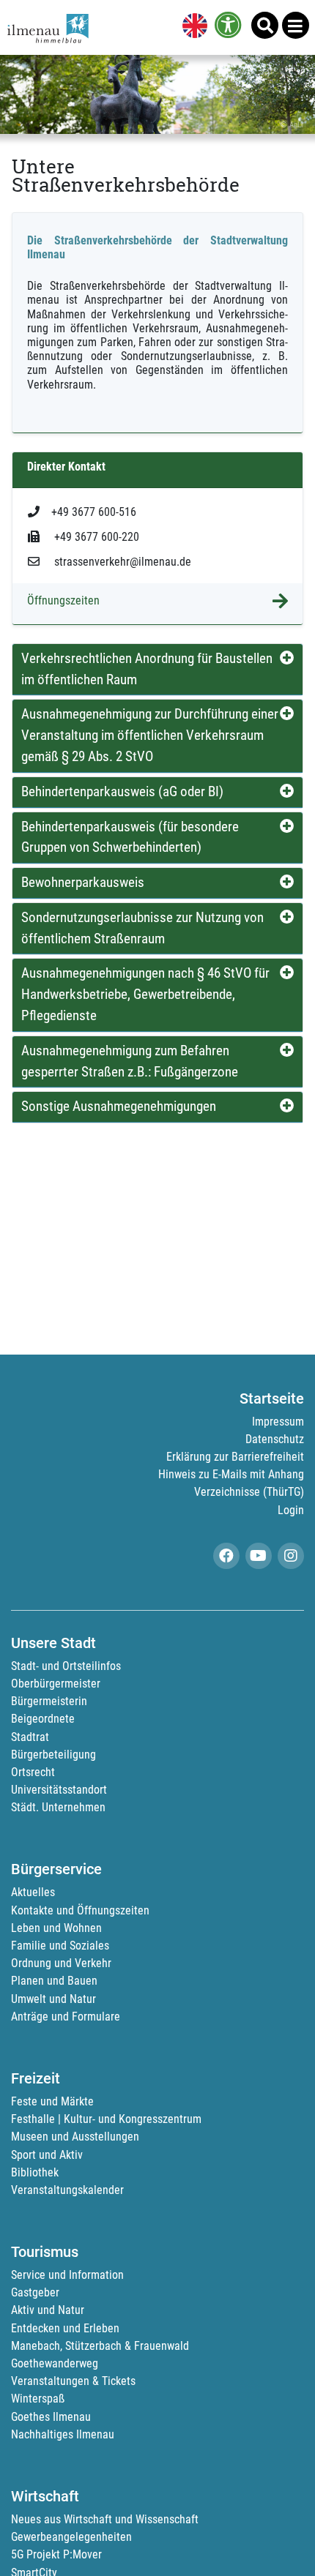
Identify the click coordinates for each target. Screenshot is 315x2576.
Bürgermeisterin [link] (49, 1701)
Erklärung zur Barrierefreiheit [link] (235, 1457)
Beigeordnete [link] (43, 1719)
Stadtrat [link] (30, 1737)
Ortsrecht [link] (33, 1772)
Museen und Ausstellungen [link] (75, 2137)
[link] (192, 27)
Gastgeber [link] (35, 2292)
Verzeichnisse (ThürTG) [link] (249, 1492)
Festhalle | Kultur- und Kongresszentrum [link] (106, 2119)
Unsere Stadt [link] (53, 1643)
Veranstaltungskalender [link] (67, 2190)
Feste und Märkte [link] (52, 2101)
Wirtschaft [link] (45, 2496)
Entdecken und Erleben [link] (65, 2328)
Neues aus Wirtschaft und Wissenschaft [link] (105, 2519)
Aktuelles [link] (33, 1892)
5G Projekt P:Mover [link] (56, 2554)
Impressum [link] (278, 1422)
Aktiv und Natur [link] (48, 2310)
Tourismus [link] (45, 2252)
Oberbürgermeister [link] (56, 1684)
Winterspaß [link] (38, 2399)
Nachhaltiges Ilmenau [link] (63, 2434)
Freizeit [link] (36, 2078)
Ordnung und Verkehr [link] (61, 1963)
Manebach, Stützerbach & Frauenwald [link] (100, 2346)
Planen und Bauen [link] (54, 1981)
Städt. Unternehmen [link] (58, 1807)
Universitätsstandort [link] (59, 1790)
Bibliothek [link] (35, 2172)
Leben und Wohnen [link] (56, 1928)
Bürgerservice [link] (56, 1869)
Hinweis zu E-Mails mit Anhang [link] (231, 1474)
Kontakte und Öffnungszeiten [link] (80, 1910)
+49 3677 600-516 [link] (94, 512)
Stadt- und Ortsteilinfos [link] (66, 1666)
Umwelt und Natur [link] (53, 1999)
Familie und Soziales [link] (60, 1946)
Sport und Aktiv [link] (47, 2155)
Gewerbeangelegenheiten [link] (71, 2537)
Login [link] (291, 1510)
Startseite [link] (272, 1399)
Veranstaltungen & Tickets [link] (73, 2381)
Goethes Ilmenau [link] (51, 2417)
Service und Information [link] (67, 2275)
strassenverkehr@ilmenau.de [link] (121, 562)
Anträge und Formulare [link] (66, 2017)
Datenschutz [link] (275, 1439)
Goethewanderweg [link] (55, 2363)
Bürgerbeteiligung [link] (53, 1755)
